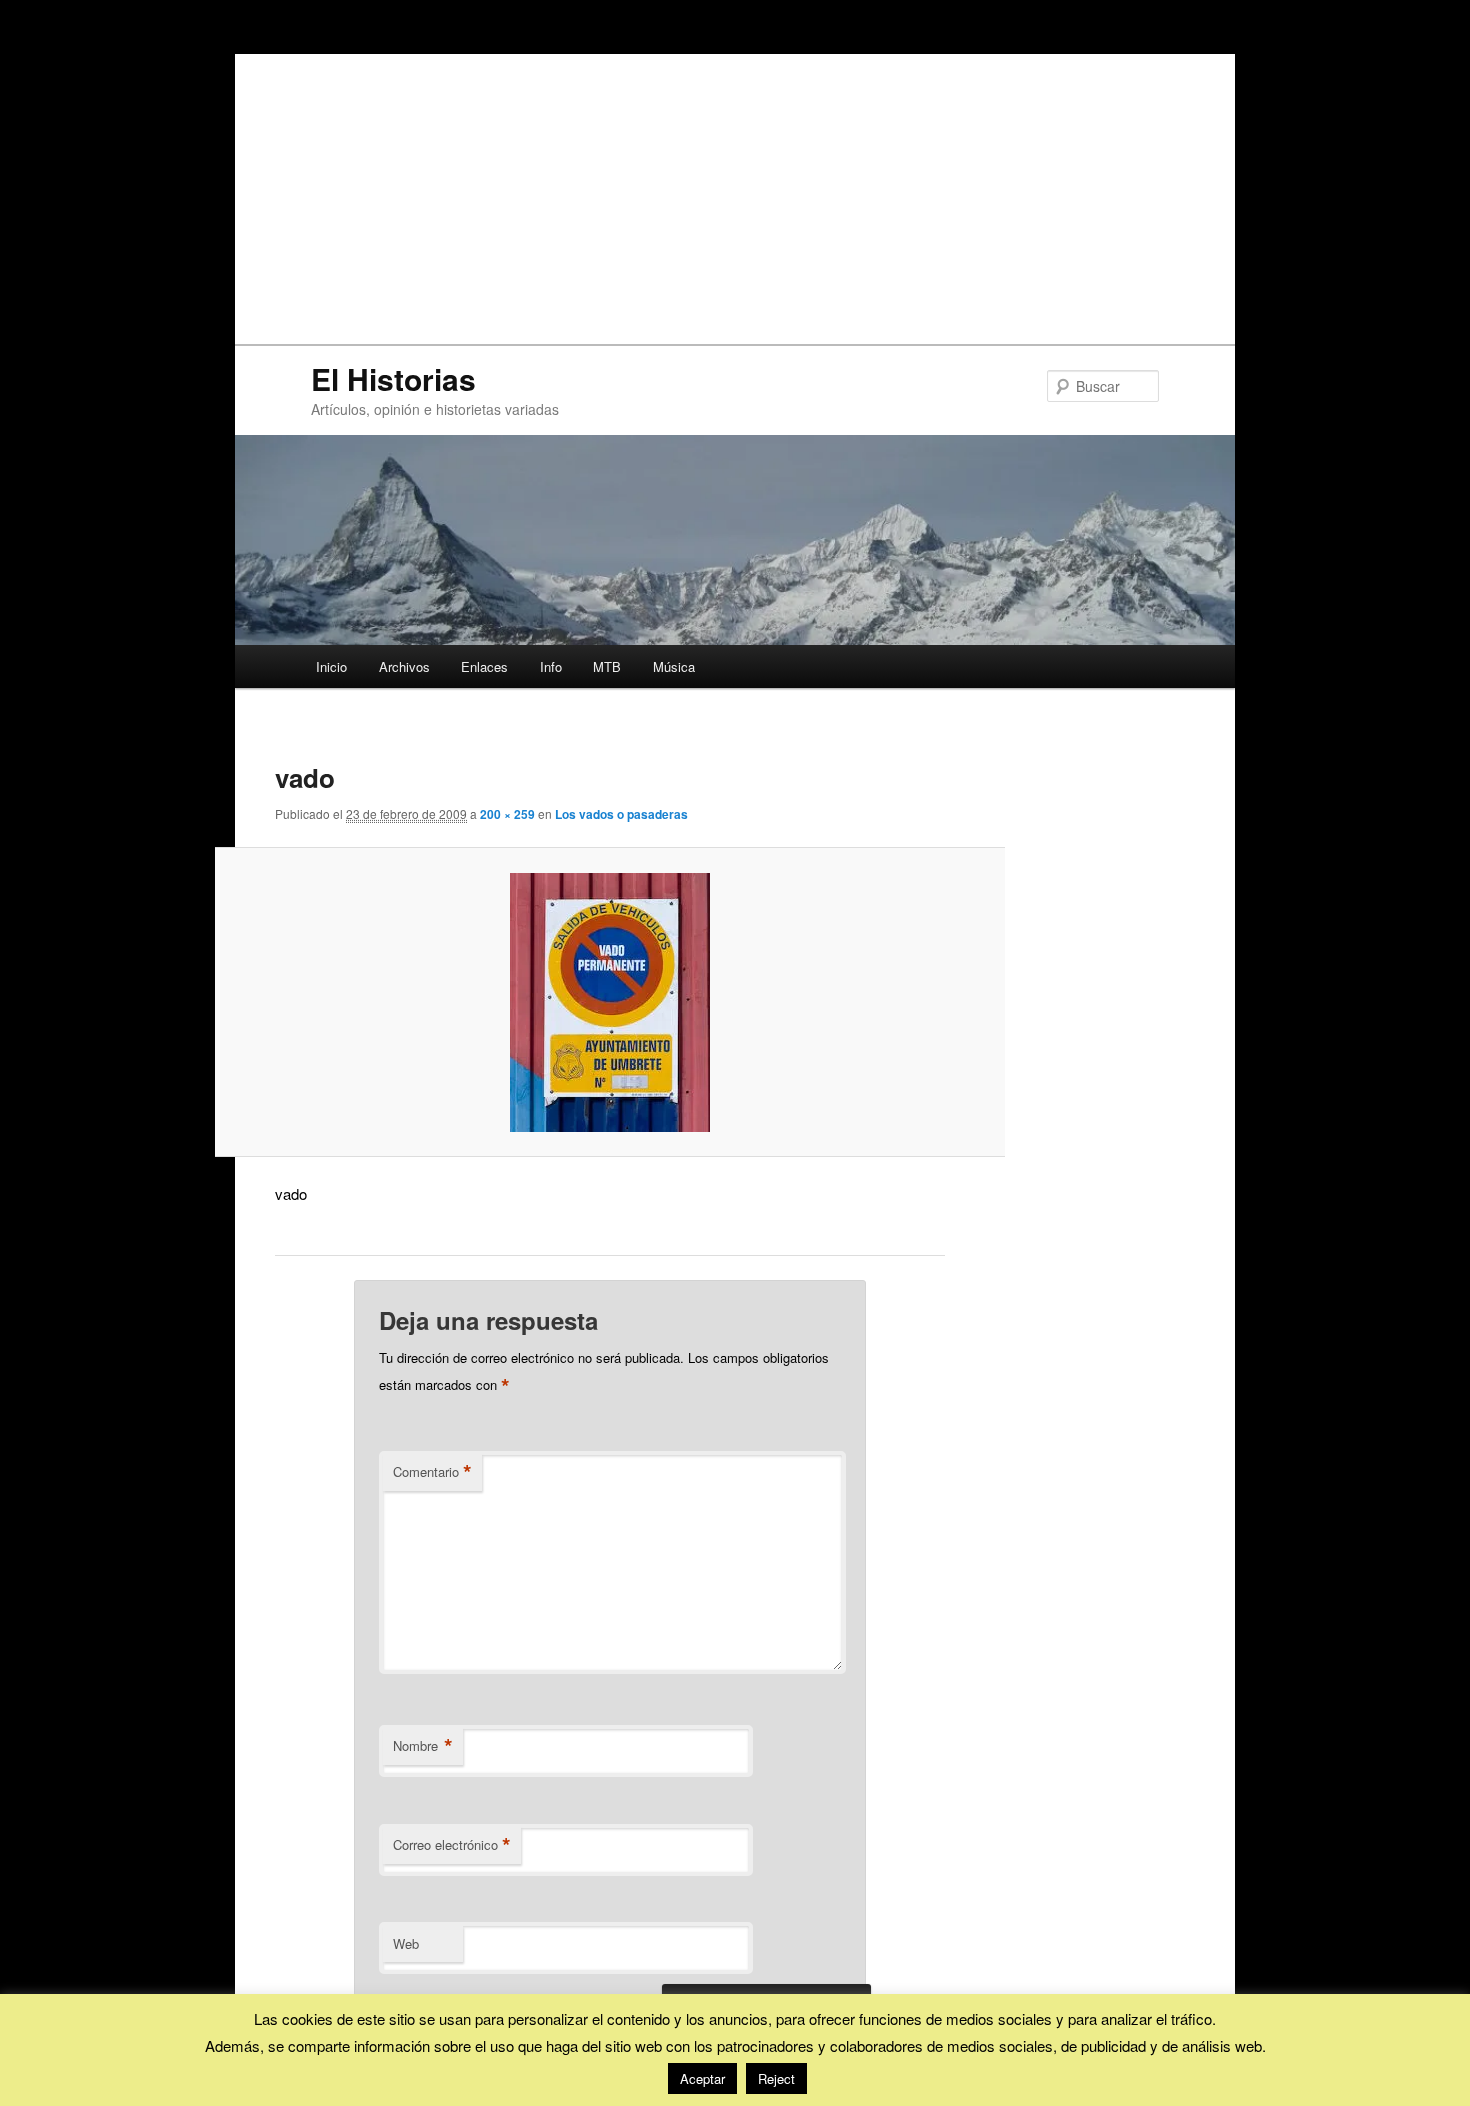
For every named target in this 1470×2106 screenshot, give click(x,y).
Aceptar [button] (702, 2078)
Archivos (404, 666)
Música (674, 666)
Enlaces (484, 666)
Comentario (432, 1472)
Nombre (423, 1746)
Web (406, 1943)
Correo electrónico (452, 1845)
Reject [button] (776, 2078)
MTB (607, 666)
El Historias (393, 378)
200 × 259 (507, 814)
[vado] (610, 1002)
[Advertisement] (735, 194)
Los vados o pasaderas (621, 814)
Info (551, 666)
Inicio (331, 666)
